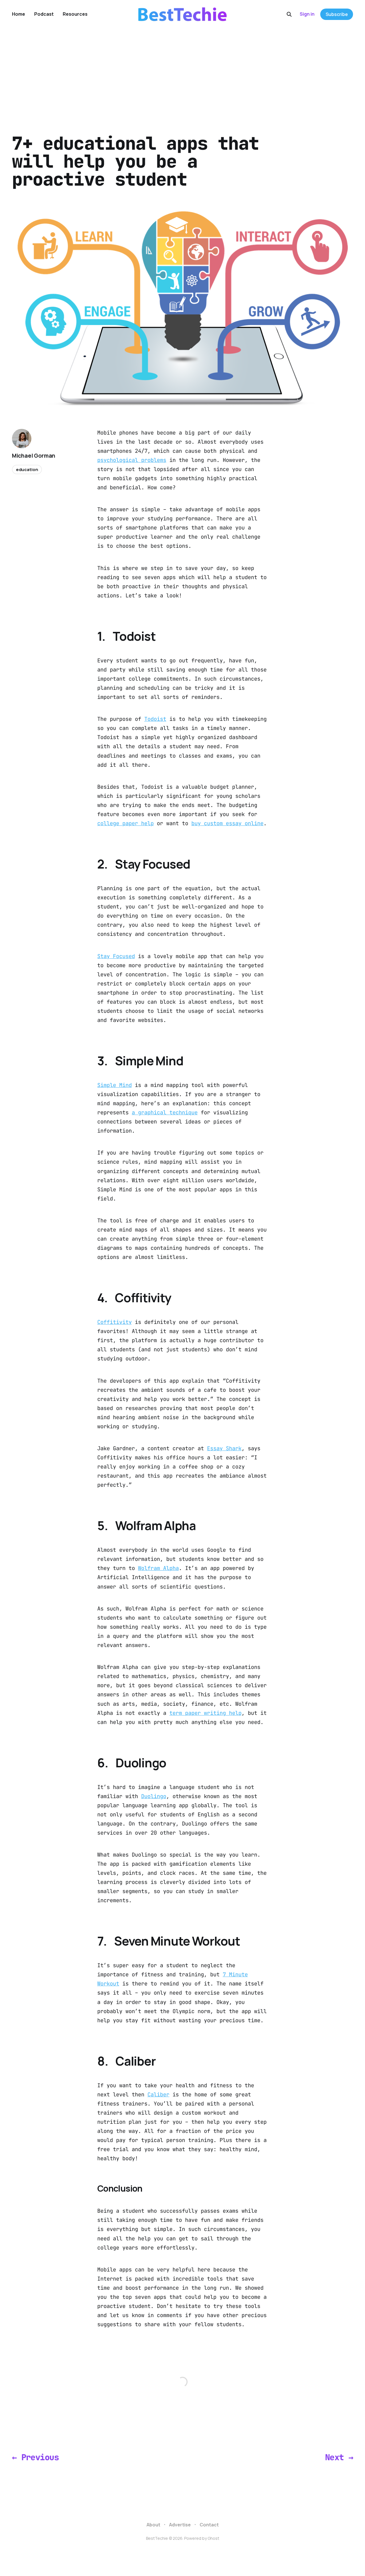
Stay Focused (116, 956)
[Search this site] (289, 14)
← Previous (35, 2457)
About (153, 2525)
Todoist (155, 719)
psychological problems (132, 460)
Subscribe (337, 14)
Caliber (158, 2095)
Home (19, 14)
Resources (75, 14)
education (27, 469)
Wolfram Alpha (158, 1568)
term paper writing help (205, 1713)
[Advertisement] (182, 71)
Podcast (44, 14)
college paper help (125, 823)
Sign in (307, 14)
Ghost (213, 2538)
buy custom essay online (227, 823)
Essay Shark (224, 1448)
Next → (339, 2457)
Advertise (180, 2525)
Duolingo (154, 1796)
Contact (209, 2525)
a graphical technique (165, 1112)
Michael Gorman (34, 456)
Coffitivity (114, 1322)
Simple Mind (114, 1085)
